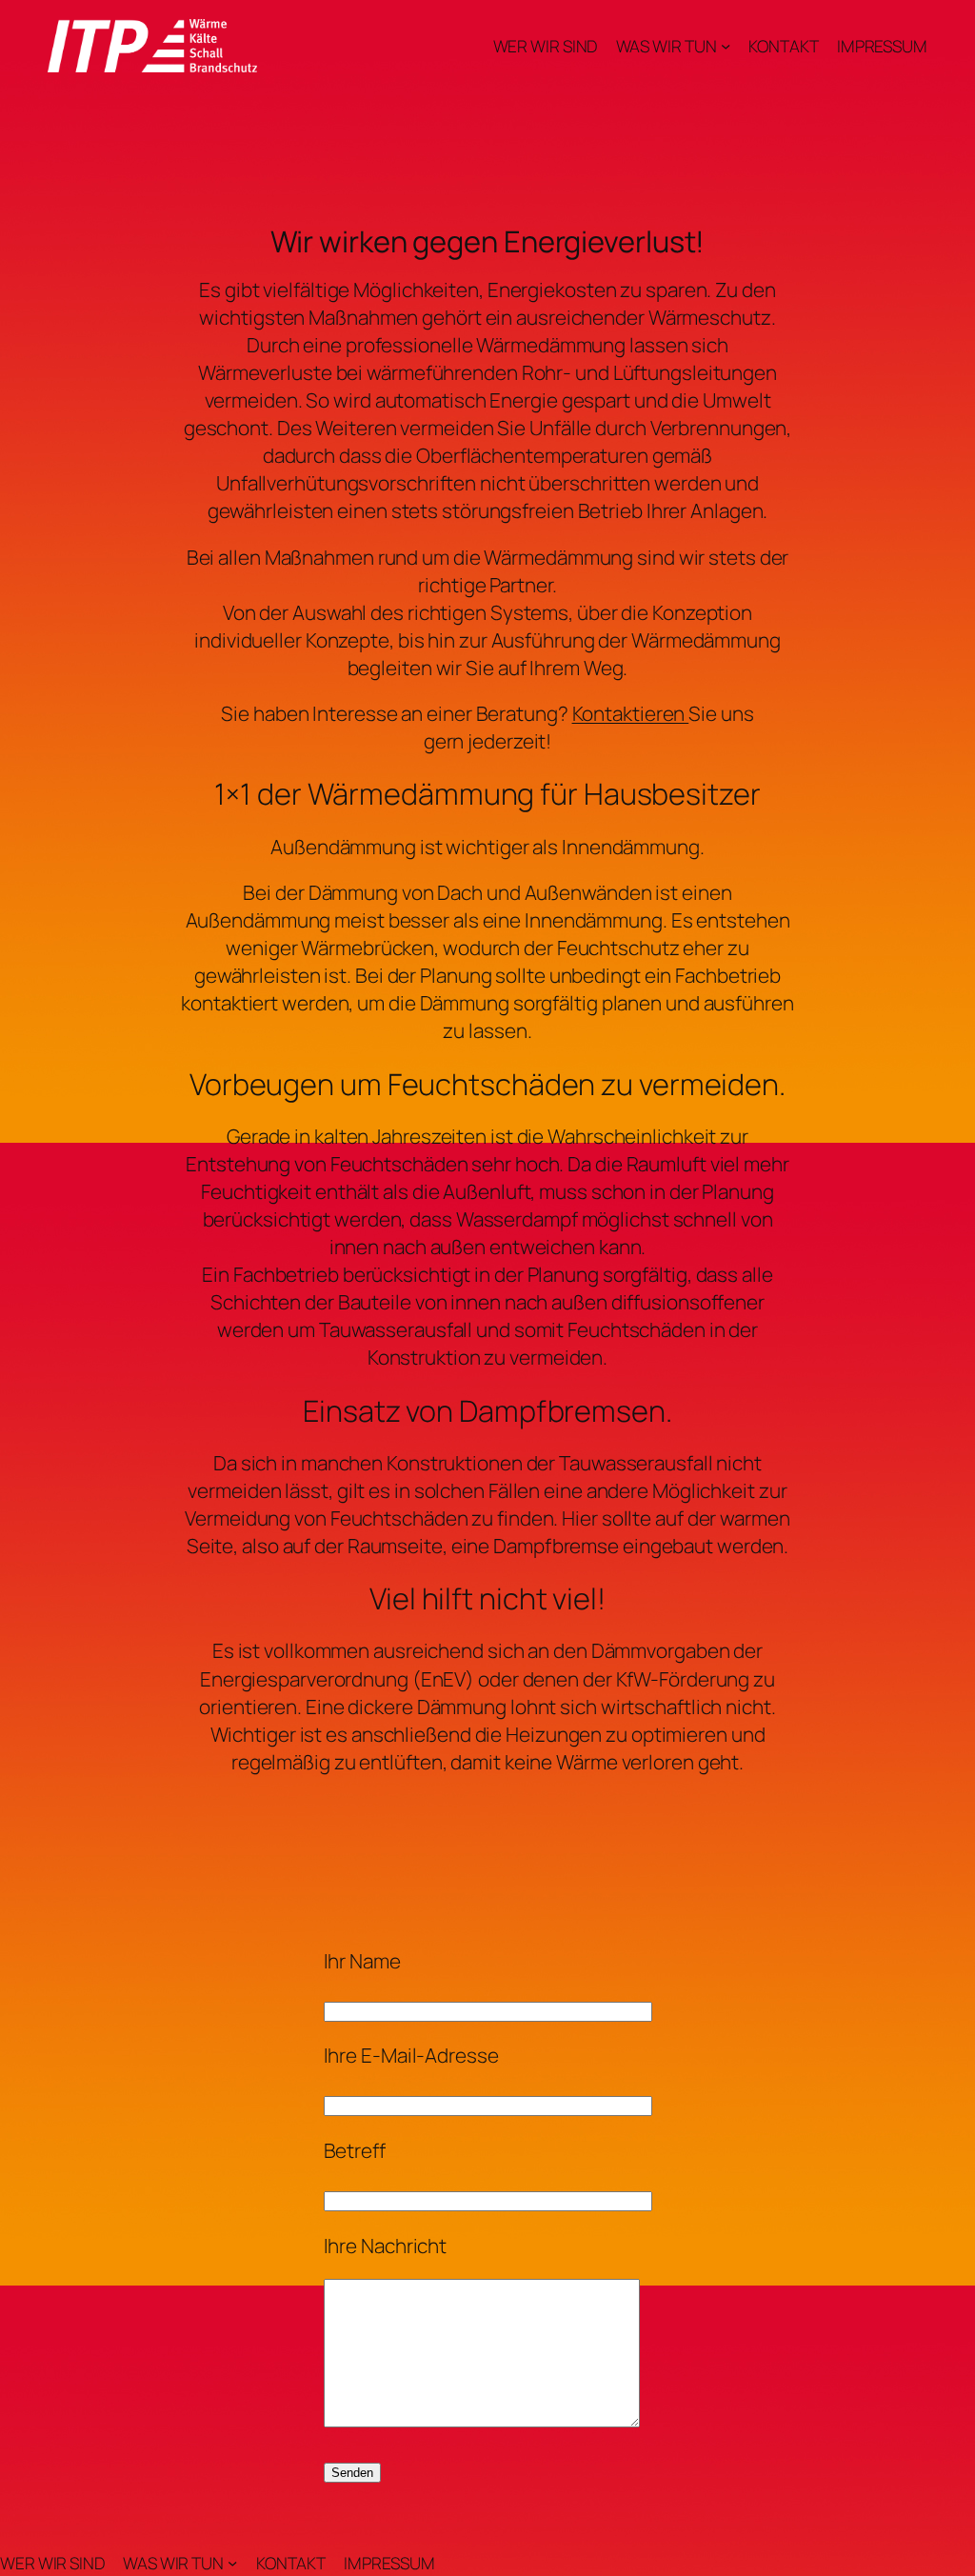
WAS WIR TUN (667, 46)
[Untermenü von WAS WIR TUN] (726, 46)
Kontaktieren (631, 713)
